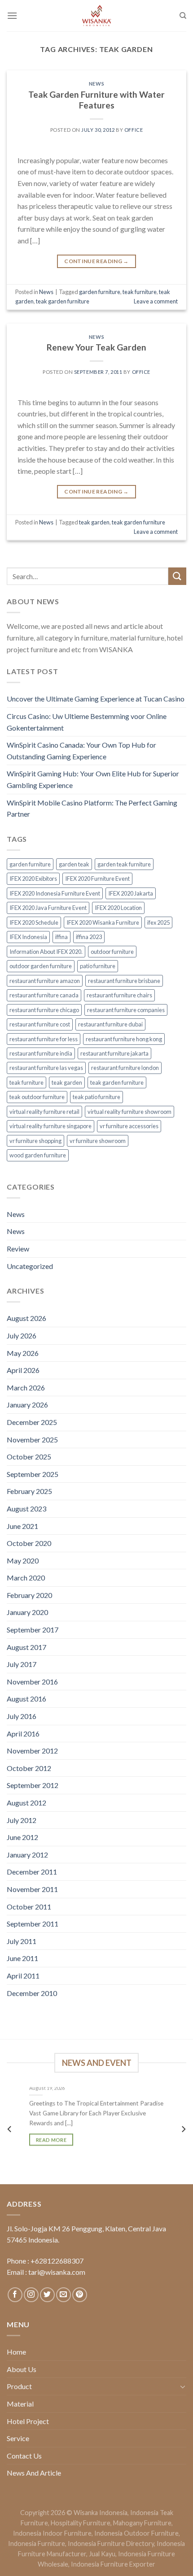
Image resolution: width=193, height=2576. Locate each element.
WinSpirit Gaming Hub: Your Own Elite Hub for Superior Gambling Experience (93, 779)
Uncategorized (30, 1266)
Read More (51, 2139)
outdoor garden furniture (41, 966)
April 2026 (23, 1370)
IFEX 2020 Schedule (34, 922)
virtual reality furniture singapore (50, 1126)
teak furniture (26, 1082)
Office (134, 130)
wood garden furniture (38, 1155)
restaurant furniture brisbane (124, 981)
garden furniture (30, 864)
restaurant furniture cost (40, 1024)
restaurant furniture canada (44, 995)
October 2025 (29, 1457)
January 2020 (27, 1612)
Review (18, 1249)
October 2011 (29, 1907)
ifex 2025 (158, 922)
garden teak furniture (124, 864)
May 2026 (23, 1353)
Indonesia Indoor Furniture (52, 2533)
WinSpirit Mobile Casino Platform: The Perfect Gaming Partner (92, 808)
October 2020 (29, 1543)
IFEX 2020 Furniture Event (97, 879)
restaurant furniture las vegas (46, 1068)
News (16, 1214)
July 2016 (22, 1716)
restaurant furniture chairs (119, 995)
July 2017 (22, 1664)
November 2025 (32, 1440)
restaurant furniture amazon (45, 981)
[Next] (183, 2129)
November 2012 (32, 1751)
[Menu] (12, 15)
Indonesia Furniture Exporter (113, 2564)
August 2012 (26, 1803)
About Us (22, 2369)
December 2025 (32, 1422)
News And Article (34, 2473)
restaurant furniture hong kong (124, 1039)
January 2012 (27, 1855)
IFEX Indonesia (28, 937)
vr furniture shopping (35, 1141)
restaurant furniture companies (126, 1010)
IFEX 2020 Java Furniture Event (48, 908)
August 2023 (26, 1509)
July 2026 (22, 1336)
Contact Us (24, 2456)
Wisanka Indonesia (101, 2513)
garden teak (74, 864)
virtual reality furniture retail (44, 1112)
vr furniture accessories (129, 1126)
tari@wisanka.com (57, 2272)
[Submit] (177, 576)
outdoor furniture (112, 952)
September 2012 (33, 1785)
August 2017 (26, 1647)
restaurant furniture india (41, 1053)
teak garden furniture (117, 1082)
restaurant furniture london (125, 1068)
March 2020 (26, 1578)
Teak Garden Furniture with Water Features (96, 100)
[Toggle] (183, 2386)
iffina (61, 937)
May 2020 (23, 1561)
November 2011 (32, 1889)
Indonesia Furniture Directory (111, 2544)
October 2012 (29, 1768)
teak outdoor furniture (37, 1097)
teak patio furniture (96, 1097)
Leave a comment (156, 301)
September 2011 (33, 1924)
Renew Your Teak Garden (96, 347)
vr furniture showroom (98, 1141)
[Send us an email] (64, 2295)
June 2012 (22, 1837)
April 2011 (23, 1976)
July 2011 (22, 1941)
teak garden (67, 1082)
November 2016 (32, 1682)
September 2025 (33, 1474)
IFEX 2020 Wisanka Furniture (103, 922)
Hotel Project (28, 2421)
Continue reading (96, 261)
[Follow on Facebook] (15, 2295)
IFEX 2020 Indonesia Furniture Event (55, 893)
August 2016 (26, 1699)
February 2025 (29, 1491)
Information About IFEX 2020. (46, 952)
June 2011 (22, 1958)
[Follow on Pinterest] (80, 2295)
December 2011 (32, 1872)
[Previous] (10, 2129)
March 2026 (26, 1388)
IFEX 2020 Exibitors (33, 879)
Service (18, 2438)
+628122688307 (57, 2261)
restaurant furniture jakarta (114, 1053)
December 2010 (32, 1993)
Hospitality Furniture (81, 2523)
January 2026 (27, 1405)
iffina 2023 (89, 937)
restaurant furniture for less (44, 1039)
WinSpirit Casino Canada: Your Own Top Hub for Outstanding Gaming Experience (81, 751)
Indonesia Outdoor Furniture (136, 2533)
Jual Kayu (102, 2554)
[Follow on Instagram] (31, 2295)
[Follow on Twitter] (47, 2295)
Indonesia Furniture (37, 2544)
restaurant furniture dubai (110, 1024)
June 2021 (22, 1526)
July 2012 (22, 1820)
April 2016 (23, 1734)
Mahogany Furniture (142, 2523)
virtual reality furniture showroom (129, 1112)
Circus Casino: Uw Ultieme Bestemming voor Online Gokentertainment (87, 722)
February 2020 (29, 1595)
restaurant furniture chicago (44, 1010)
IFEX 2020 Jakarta (131, 893)
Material (20, 2404)
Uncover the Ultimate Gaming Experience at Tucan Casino (96, 699)
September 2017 (33, 1630)
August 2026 (26, 1318)
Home (16, 2352)
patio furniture (98, 966)
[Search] (183, 16)
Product (19, 2386)
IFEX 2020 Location (118, 908)
